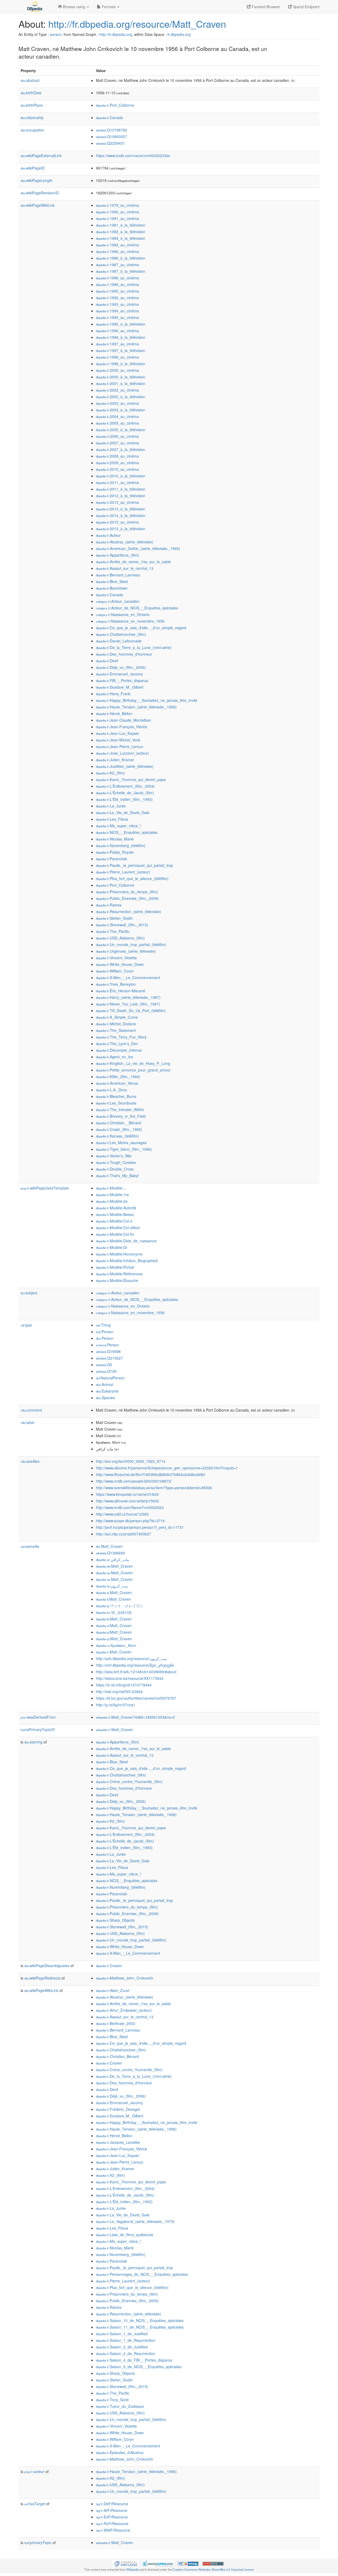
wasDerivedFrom (38, 1717)
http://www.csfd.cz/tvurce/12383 (122, 1514)
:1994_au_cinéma (117, 311)
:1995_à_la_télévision (121, 324)
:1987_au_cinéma (117, 265)
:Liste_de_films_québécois (125, 2235)
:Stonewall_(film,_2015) (122, 925)
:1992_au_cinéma (117, 298)
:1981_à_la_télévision (121, 225)
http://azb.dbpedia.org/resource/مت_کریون (131, 1658)
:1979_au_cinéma (117, 205)
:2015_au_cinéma (117, 522)
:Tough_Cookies (116, 1162)
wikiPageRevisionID (40, 193)
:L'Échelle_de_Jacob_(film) (125, 793)
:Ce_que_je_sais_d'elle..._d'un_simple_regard (141, 628)
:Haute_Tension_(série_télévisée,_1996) (136, 707)
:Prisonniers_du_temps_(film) (127, 892)
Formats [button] (109, 7)
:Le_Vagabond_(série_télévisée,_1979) (135, 2221)
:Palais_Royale (115, 852)
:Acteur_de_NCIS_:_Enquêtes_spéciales (137, 608)
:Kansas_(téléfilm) (117, 1136)
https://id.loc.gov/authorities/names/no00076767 (136, 1698)
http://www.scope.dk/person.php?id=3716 (130, 1521)
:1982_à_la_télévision (121, 232)
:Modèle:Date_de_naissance (126, 1241)
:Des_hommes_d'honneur (124, 654)
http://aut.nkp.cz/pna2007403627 (123, 1534)
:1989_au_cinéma (117, 284)
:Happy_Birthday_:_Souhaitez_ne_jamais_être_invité (147, 700)
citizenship (32, 117)
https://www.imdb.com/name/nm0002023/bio (133, 156)
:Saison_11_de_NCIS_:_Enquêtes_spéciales (140, 2327)
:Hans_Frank (113, 694)
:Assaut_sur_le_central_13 (125, 568)
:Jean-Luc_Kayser (118, 733)
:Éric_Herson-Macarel (121, 991)
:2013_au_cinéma (117, 502)
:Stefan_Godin (114, 918)
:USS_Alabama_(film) (120, 938)
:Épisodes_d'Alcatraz (120, 2452)
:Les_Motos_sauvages (121, 1143)
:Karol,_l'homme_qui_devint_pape (131, 779)
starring (33, 1742)
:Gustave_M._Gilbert (120, 687)
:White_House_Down (120, 964)
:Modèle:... (111, 1188)
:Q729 (106, 1371)
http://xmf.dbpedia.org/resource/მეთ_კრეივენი (135, 1665)
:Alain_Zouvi (113, 1990)
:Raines (109, 905)
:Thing (103, 1325)
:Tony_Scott (112, 2400)
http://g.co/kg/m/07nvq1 (116, 1705)
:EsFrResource (112, 2517)
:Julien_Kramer (115, 760)
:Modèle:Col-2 (114, 1221)
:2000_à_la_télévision (121, 377)
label (27, 1422)
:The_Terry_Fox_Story (121, 1037)
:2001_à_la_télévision (121, 383)
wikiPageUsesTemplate (45, 1188)
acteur (34, 2471)
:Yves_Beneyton (116, 984)
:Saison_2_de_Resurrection (126, 2353)
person (56, 34)
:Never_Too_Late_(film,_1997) (128, 1004)
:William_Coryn (115, 971)
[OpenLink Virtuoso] (125, 2563)
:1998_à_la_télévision (121, 364)
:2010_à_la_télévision (121, 476)
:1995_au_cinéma (117, 317)
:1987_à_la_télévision (121, 271)
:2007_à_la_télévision (121, 449)
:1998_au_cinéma (117, 357)
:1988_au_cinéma (117, 278)
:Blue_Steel (112, 581)
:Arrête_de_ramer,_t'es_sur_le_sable (133, 562)
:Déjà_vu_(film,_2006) (121, 667)
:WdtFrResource (113, 2530)
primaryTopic (38, 2542)
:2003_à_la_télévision (121, 410)
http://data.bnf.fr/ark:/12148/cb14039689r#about (136, 1672)
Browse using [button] (74, 7)
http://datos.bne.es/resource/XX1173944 (130, 1678)
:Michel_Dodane (116, 1024)
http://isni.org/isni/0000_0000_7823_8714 (131, 1461)
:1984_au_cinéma (117, 245)
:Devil (107, 661)
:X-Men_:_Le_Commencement (128, 977)
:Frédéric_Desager (118, 2109)
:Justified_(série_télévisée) (125, 766)
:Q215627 (109, 1358)
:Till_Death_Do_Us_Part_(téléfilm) (131, 1010)
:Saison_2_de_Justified (122, 2347)
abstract (30, 80)
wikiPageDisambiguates (47, 1966)
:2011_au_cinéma (117, 482)
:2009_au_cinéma (117, 463)
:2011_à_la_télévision (121, 489)
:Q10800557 (111, 137)
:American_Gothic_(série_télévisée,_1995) (138, 548)
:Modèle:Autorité (116, 1208)
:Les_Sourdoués (116, 1103)
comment (31, 1410)
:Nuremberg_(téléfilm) (121, 845)
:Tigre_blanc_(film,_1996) (124, 1149)
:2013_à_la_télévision (121, 509)
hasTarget (35, 2504)
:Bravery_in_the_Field (121, 1116)
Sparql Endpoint (306, 7)
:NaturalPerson (110, 1378)
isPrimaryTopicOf (38, 1729)
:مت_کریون (112, 1586)
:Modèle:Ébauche (117, 1280)
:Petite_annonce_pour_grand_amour (133, 1070)
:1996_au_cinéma (117, 331)
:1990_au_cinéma (117, 291)
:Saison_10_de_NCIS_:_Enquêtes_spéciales (140, 2320)
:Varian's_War (114, 1156)
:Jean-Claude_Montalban (123, 720)
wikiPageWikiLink (38, 205)
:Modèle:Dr (112, 1247)
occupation (32, 130)
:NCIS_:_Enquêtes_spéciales (127, 832)
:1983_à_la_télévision (121, 238)
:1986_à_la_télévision (121, 258)
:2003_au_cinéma (117, 403)
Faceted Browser (265, 7)
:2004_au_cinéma (117, 416)
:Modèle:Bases (115, 1214)
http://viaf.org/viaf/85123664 (119, 1691)
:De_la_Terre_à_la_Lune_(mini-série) (134, 647)
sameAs (30, 1546)
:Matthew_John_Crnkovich (125, 1978)
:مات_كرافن (112, 1559)
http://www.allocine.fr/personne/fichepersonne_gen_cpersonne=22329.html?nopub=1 (167, 1468)
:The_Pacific (113, 931)
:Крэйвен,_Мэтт (116, 1645)
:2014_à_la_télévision (121, 515)
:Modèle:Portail (115, 1267)
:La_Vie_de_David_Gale (123, 812)
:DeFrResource (112, 2504)
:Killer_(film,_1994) (118, 1077)
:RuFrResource (112, 2523)
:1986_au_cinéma (117, 251)
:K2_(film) (110, 773)
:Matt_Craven (109, 1546)
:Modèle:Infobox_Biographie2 (127, 1261)
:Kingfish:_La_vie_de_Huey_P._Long (133, 1063)
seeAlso (30, 1461)
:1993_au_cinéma (117, 304)
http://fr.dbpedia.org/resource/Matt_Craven (137, 24)
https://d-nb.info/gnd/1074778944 (124, 1685)
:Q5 (104, 1365)
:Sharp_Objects (115, 1920)
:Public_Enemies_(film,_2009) (127, 898)
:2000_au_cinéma (117, 370)
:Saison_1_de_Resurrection (126, 2340)
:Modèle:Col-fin (115, 1234)
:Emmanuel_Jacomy (119, 674)
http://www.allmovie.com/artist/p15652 (127, 1501)
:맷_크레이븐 (114, 1612)
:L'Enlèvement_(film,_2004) (125, 786)
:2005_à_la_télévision (121, 430)
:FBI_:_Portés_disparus (122, 680)
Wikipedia (133, 2569)
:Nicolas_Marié (115, 839)
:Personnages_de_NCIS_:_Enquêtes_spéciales (142, 2274)
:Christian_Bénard (117, 2056)
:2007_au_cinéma (117, 443)
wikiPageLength (37, 180)
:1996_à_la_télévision (121, 337)
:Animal (104, 1384)
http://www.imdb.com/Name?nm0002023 (130, 1507)
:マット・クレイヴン (120, 1606)
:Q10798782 (111, 130)
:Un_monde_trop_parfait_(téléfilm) (131, 944)
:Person (105, 1332)
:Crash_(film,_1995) (119, 1129)
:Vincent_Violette (116, 958)
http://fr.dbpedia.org (116, 34)
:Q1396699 (110, 1553)
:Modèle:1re (112, 1195)
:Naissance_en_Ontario (123, 614)
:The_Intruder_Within (120, 1110)
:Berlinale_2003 (115, 2023)
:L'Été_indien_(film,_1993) (124, 799)
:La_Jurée (111, 806)
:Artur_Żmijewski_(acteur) (124, 2010)
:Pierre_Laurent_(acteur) (123, 872)
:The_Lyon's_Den (117, 1043)
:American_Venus (117, 1083)
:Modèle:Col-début (118, 1228)
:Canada (109, 117)
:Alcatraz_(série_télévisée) (125, 542)
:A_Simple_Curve (117, 1017)
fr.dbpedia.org (179, 34)
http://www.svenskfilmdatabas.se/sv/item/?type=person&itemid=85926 (154, 1488)
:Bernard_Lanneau (118, 575)
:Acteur (108, 535)
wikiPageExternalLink (41, 156)
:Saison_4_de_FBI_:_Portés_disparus (134, 2360)
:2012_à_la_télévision (121, 496)
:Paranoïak (111, 859)
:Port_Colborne (115, 105)
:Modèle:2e (112, 1201)
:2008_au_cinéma (117, 456)
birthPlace (32, 105)
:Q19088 (108, 1351)
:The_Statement (116, 1030)
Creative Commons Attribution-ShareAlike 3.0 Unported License (213, 2569)
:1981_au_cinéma (117, 218)
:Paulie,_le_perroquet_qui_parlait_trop (134, 865)
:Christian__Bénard (118, 1123)
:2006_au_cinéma (117, 436)
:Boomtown (112, 588)
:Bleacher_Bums (116, 1096)
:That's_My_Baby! (117, 1176)
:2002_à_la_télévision (121, 397)
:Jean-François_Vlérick (121, 727)
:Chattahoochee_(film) (121, 634)
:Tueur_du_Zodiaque (120, 2406)
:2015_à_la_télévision (121, 529)
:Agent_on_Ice (114, 1057)
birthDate (31, 93)
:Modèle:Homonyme (119, 1254)
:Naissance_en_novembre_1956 (130, 621)
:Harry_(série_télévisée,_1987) (128, 997)
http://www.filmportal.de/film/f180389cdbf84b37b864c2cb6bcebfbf (150, 1474)
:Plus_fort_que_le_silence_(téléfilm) (132, 878)
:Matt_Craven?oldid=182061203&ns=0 (135, 1717)
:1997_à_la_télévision (121, 350)
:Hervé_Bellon (114, 713)
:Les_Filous (112, 819)
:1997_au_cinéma (117, 344)
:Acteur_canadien (118, 601)
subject (29, 1293)
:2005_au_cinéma (117, 423)
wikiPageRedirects (42, 1978)
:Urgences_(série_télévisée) (126, 951)
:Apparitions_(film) (118, 555)
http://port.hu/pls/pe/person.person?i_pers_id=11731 (140, 1527)
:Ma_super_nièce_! (118, 826)
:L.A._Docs (111, 1090)
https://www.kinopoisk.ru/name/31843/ (128, 1494)
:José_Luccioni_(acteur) (122, 753)
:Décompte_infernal (119, 1050)
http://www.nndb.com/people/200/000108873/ (134, 1481)
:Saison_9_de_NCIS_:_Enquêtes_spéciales (139, 2367)
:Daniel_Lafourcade (119, 641)
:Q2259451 (110, 143)
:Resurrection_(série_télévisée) (128, 911)
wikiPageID (33, 168)
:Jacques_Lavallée (118, 2142)
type (26, 1325)
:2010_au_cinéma (117, 469)
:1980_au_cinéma (117, 212)
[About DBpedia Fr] (34, 7)
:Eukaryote (107, 1391)
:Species (105, 1398)
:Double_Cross (115, 1169)
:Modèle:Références (119, 1274)
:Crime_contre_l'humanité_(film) (129, 1781)
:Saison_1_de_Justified (122, 2334)
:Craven (109, 1966)
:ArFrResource (112, 2510)
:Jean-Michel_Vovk (118, 740)
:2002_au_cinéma (117, 390)
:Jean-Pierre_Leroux (119, 746)
